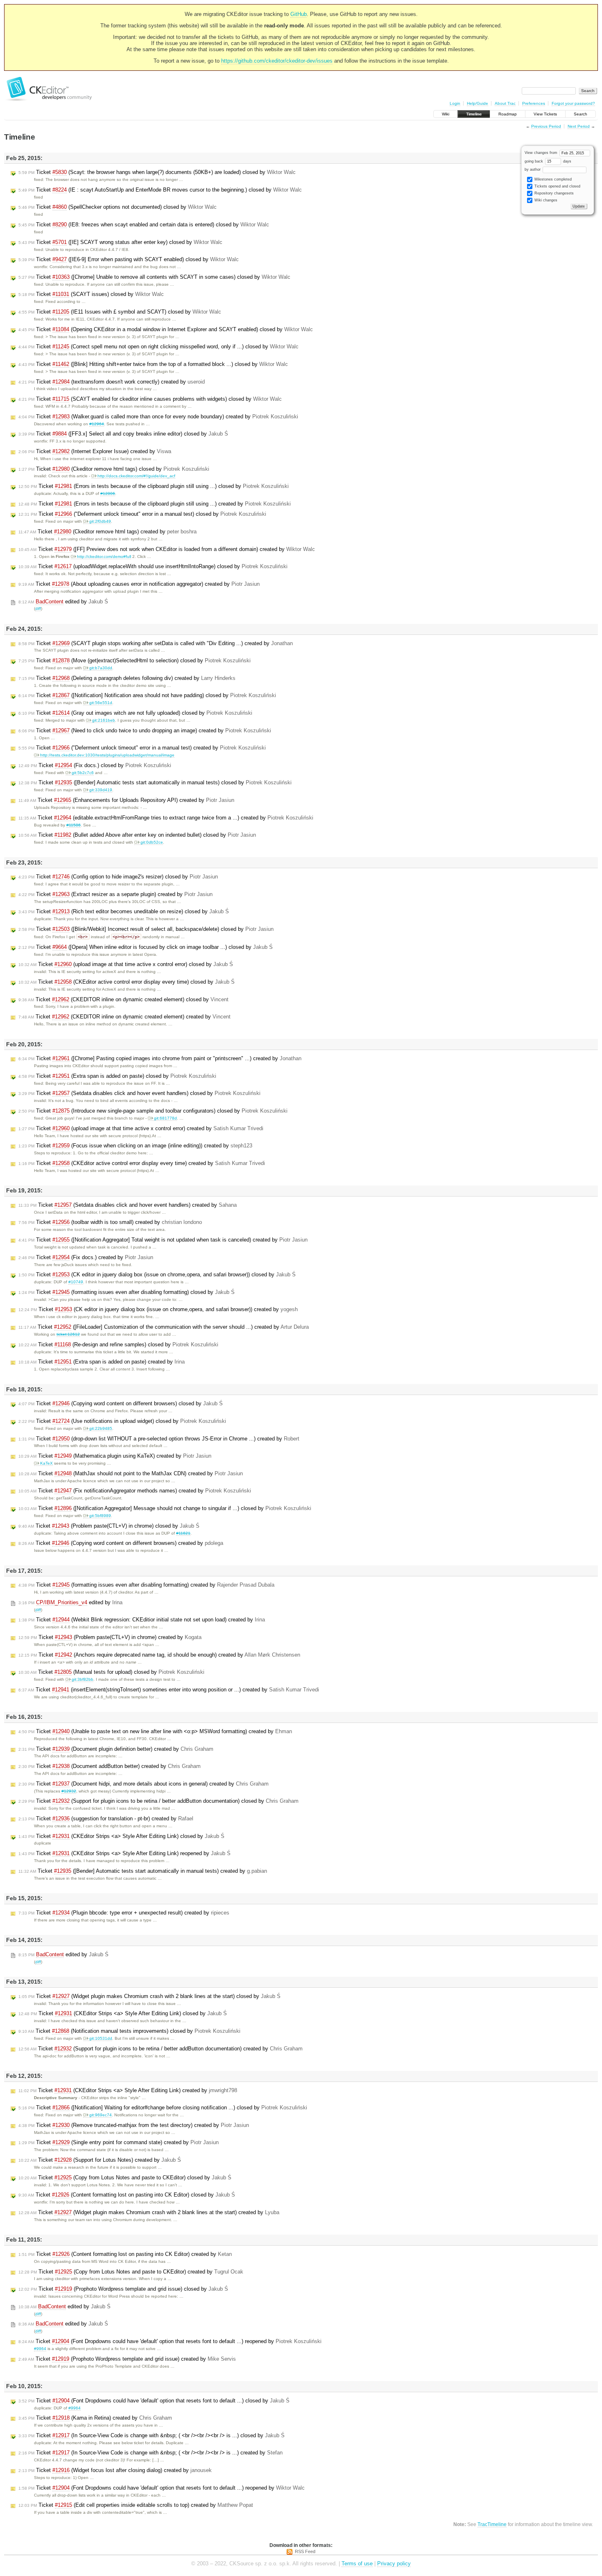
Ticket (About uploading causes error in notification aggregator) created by (139, 584)
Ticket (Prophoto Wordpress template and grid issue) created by (127, 2359)
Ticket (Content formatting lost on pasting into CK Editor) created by (125, 2254)
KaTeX (46, 1463)
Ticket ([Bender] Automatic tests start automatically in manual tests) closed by (155, 782)
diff (38, 608)
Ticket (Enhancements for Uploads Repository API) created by (126, 800)
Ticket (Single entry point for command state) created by (119, 2142)
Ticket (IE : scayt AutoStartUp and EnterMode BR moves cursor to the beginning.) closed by (160, 190)
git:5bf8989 (100, 1516)
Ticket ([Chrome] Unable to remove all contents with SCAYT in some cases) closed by (154, 277)
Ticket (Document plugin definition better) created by (116, 1749)
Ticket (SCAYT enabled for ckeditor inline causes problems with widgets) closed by (150, 399)
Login (455, 103)
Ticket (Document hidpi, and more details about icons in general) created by (144, 1784)
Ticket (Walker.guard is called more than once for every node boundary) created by (158, 417)
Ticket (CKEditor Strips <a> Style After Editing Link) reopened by (124, 1853)
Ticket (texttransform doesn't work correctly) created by (112, 382)
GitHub (299, 14)
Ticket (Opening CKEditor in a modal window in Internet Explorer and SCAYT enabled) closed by (166, 329)
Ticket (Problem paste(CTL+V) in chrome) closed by (109, 1526)
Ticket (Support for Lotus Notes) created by (100, 2160)
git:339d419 (101, 790)
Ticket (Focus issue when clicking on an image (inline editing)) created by (135, 1146)
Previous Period (546, 126)
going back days (548, 161)
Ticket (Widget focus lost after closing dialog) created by (115, 2470)
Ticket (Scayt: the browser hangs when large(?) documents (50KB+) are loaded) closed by (157, 172)
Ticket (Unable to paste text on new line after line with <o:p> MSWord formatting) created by (155, 1731)
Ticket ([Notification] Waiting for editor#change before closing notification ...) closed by (163, 2108)
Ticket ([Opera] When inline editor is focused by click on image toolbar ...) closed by (146, 947)
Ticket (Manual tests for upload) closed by (111, 1672)
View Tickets (545, 114)
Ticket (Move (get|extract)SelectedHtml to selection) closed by (135, 660)
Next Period (579, 126)
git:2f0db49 (100, 521)
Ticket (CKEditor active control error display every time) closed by (127, 982)
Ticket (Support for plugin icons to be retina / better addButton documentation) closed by (158, 1801)
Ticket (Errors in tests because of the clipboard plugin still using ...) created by (155, 504)
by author (533, 169)
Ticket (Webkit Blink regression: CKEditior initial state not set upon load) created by (142, 1620)
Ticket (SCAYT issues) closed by (91, 294)
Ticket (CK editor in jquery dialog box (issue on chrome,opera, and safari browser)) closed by (157, 1274)
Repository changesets (553, 193)
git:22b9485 (101, 1428)
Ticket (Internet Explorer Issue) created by (95, 451)
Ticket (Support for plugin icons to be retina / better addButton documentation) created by (161, 2049)
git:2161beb (104, 720)
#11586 (74, 825)
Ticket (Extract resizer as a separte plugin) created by (115, 894)
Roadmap (508, 114)
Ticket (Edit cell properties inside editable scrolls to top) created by (136, 2505)
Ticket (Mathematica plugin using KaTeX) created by (115, 1456)
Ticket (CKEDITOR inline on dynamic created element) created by (124, 1017)
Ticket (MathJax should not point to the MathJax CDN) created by (131, 1473)
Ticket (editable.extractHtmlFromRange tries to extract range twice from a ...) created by (166, 818)
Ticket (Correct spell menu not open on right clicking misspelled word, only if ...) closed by (158, 347)
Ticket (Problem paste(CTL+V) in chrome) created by (110, 1637)
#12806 (108, 493)
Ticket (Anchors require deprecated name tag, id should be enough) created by (159, 1655)
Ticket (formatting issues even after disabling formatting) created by (146, 1585)
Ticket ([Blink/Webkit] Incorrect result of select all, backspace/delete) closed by (146, 929)
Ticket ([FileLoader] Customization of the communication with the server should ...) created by (164, 1327)
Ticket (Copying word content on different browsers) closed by (121, 1403)
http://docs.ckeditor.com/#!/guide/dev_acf (136, 476)
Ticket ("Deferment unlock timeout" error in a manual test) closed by (142, 514)
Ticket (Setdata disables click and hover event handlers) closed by (139, 1093)
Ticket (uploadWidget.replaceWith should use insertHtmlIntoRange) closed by (153, 566)
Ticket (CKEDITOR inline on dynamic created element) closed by (123, 999)
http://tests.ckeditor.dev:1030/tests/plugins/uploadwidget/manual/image (107, 755)
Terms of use (357, 2564)
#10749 (76, 1282)
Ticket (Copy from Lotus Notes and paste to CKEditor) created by (131, 2272)
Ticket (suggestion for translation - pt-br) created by (106, 1819)
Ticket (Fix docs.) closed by (95, 765)
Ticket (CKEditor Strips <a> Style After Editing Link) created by (128, 2090)
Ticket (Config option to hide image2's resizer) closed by (118, 877)
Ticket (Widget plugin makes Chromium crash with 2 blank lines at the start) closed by (149, 1996)
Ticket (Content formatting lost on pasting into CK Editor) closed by (127, 2195)
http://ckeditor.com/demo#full (104, 557)
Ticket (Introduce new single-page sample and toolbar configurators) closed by (153, 1111)
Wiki (446, 114)
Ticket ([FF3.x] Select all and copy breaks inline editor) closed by (123, 434)
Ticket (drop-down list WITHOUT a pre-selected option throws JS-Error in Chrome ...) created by (159, 1439)
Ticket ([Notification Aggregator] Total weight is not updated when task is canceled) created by (163, 1240)
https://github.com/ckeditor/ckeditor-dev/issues (277, 61)
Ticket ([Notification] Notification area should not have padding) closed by (147, 695)
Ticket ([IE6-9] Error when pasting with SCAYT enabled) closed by (129, 259)
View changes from (542, 153)
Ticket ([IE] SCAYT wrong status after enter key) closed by (120, 242)
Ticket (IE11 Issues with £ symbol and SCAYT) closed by (120, 312)
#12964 (97, 424)
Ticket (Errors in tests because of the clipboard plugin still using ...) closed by (154, 486)
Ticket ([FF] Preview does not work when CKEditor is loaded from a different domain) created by (167, 549)
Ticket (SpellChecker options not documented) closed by (118, 207)
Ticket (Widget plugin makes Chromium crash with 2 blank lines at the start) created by (149, 2212)
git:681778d (165, 1118)
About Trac (505, 103)
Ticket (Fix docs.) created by (86, 1257)
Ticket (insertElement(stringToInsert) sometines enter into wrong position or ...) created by (169, 1690)
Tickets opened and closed (557, 186)
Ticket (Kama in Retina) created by (95, 2418)
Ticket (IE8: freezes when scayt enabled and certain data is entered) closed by (144, 225)
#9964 (40, 2349)
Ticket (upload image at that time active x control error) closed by (126, 964)
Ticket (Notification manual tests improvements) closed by (129, 2031)
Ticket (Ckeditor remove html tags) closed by (114, 469)
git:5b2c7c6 (83, 773)
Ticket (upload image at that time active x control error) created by (141, 1128)
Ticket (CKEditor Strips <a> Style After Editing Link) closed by (121, 1836)
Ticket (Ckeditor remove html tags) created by (107, 532)
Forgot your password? (573, 103)
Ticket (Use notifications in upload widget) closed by (122, 1421)
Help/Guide (478, 103)
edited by (63, 602)
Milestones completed (552, 179)
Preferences (534, 103)
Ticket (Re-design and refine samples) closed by (118, 1344)
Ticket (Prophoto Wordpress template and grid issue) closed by (123, 2289)
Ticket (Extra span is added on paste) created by (102, 1362)
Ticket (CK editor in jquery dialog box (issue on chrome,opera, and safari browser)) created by (158, 1309)
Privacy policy (394, 2564)
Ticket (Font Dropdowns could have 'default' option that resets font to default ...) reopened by (170, 2341)
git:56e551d (101, 703)
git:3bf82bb (83, 1679)
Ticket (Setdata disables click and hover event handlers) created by (128, 1205)
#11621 (183, 1533)
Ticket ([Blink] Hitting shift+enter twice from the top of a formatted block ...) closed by (153, 364)
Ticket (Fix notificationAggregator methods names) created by (135, 1491)
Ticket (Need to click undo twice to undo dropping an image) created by (145, 730)
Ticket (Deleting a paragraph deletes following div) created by (127, 678)
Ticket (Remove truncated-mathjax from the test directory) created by (134, 2125)
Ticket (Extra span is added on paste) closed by (117, 1076)
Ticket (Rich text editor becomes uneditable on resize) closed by (124, 911)
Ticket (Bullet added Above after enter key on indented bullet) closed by (137, 835)
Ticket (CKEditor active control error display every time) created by (142, 1163)
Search (580, 114)
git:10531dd (101, 2038)
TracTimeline (492, 2524)
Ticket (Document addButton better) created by (110, 1766)
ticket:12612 (68, 1334)
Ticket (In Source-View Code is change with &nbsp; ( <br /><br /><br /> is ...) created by (150, 2453)
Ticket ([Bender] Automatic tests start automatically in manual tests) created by (143, 1871)
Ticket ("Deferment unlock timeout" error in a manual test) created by (142, 748)
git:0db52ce (152, 842)
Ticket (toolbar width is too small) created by (110, 1222)
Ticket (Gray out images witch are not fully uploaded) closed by (135, 713)
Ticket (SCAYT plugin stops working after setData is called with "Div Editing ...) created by (156, 643)
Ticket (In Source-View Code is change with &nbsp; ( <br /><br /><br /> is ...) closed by (152, 2435)
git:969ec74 (101, 2115)
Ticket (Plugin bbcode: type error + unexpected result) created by (124, 1913)
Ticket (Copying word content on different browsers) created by (121, 1543)
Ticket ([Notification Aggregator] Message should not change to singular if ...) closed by (165, 1508)
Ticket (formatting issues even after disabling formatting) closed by (127, 1292)
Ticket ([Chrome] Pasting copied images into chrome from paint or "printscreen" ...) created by (160, 1058)
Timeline (474, 114)
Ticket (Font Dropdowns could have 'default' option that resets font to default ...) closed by (154, 2401)
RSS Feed (305, 2551)
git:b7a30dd (101, 668)
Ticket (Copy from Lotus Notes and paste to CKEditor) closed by (125, 2178)
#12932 (69, 1791)
